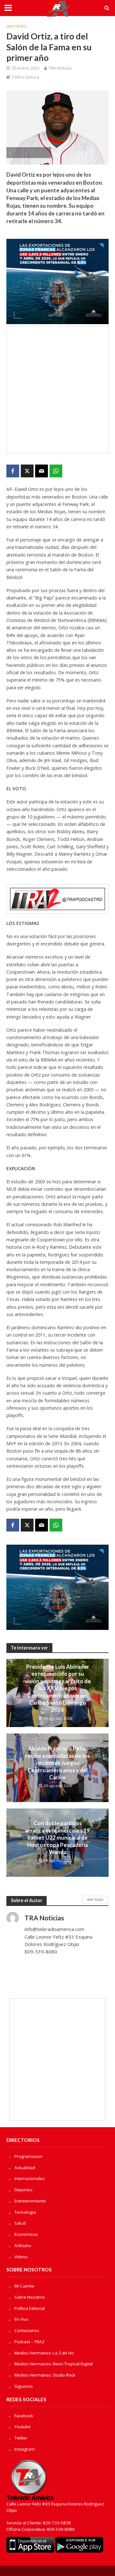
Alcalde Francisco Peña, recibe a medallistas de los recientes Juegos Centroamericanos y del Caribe (57, 1763)
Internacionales (30, 2178)
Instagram (25, 2449)
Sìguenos (24, 2386)
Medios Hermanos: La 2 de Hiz (44, 2353)
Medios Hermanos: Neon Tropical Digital (54, 2364)
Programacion (28, 2156)
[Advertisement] (57, 390)
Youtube (23, 2427)
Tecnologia (25, 2212)
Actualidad (25, 2168)
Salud (20, 2223)
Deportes (17, 26)
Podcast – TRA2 (29, 2342)
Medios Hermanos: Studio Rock (45, 2375)
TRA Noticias (60, 68)
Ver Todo (95, 1900)
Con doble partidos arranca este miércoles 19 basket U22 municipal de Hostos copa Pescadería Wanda (57, 1838)
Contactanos (27, 2330)
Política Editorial (30, 2308)
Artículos (23, 2245)
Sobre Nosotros (30, 2297)
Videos (21, 2257)
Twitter (21, 2438)
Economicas (26, 2234)
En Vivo (21, 2319)
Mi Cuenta (24, 2286)
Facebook (24, 2416)
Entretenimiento (30, 2201)
